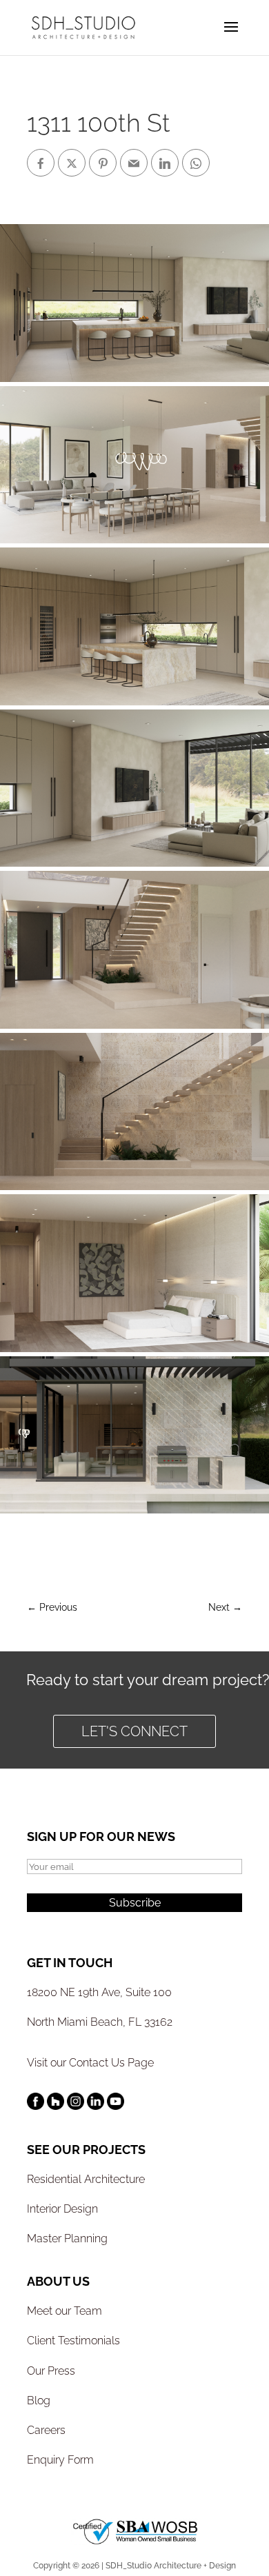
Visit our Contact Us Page (90, 2063)
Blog (39, 2401)
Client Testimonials (73, 2341)
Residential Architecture (86, 2179)
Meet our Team (64, 2311)
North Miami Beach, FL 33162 (100, 2022)
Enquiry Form (60, 2460)
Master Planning (67, 2238)
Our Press (51, 2371)
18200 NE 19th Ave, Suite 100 (99, 1992)
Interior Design (62, 2209)
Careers (46, 2430)
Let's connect (134, 1731)
